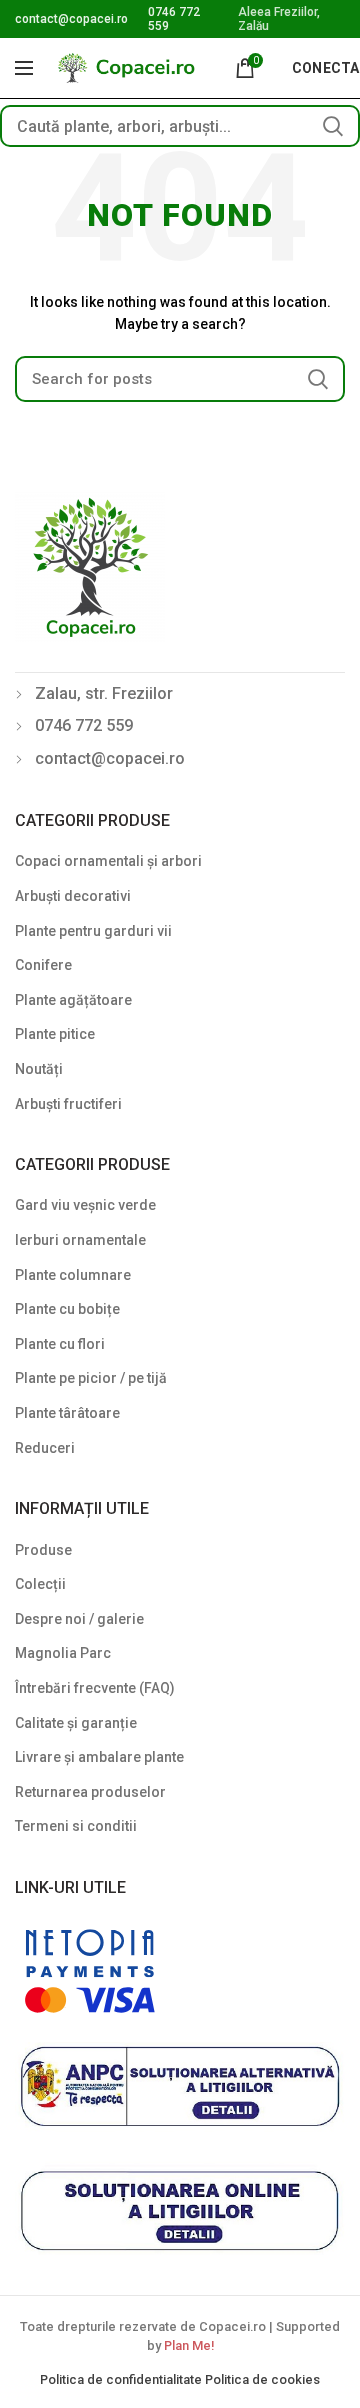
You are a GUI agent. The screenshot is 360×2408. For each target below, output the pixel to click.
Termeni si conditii (76, 1826)
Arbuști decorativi (73, 896)
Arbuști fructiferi (68, 1104)
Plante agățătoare (73, 1000)
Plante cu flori (60, 1344)
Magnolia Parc (63, 1653)
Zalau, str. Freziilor (104, 693)
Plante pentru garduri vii (93, 931)
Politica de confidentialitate (122, 2379)
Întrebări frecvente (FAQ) (95, 1688)
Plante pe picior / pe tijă (91, 1378)
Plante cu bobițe (67, 1309)
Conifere (43, 965)
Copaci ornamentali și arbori (108, 861)
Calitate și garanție (76, 1723)
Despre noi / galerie (79, 1619)
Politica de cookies (262, 2379)
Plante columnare (73, 1275)
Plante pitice (55, 1034)
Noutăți (39, 1069)
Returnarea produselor (90, 1792)
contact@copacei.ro (71, 19)
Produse (43, 1550)
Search (333, 126)
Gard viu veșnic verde (85, 1205)
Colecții (40, 1584)
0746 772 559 (84, 725)
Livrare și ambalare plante (99, 1757)
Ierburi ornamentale (80, 1240)
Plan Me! (189, 2345)
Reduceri (45, 1448)
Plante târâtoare (67, 1413)
